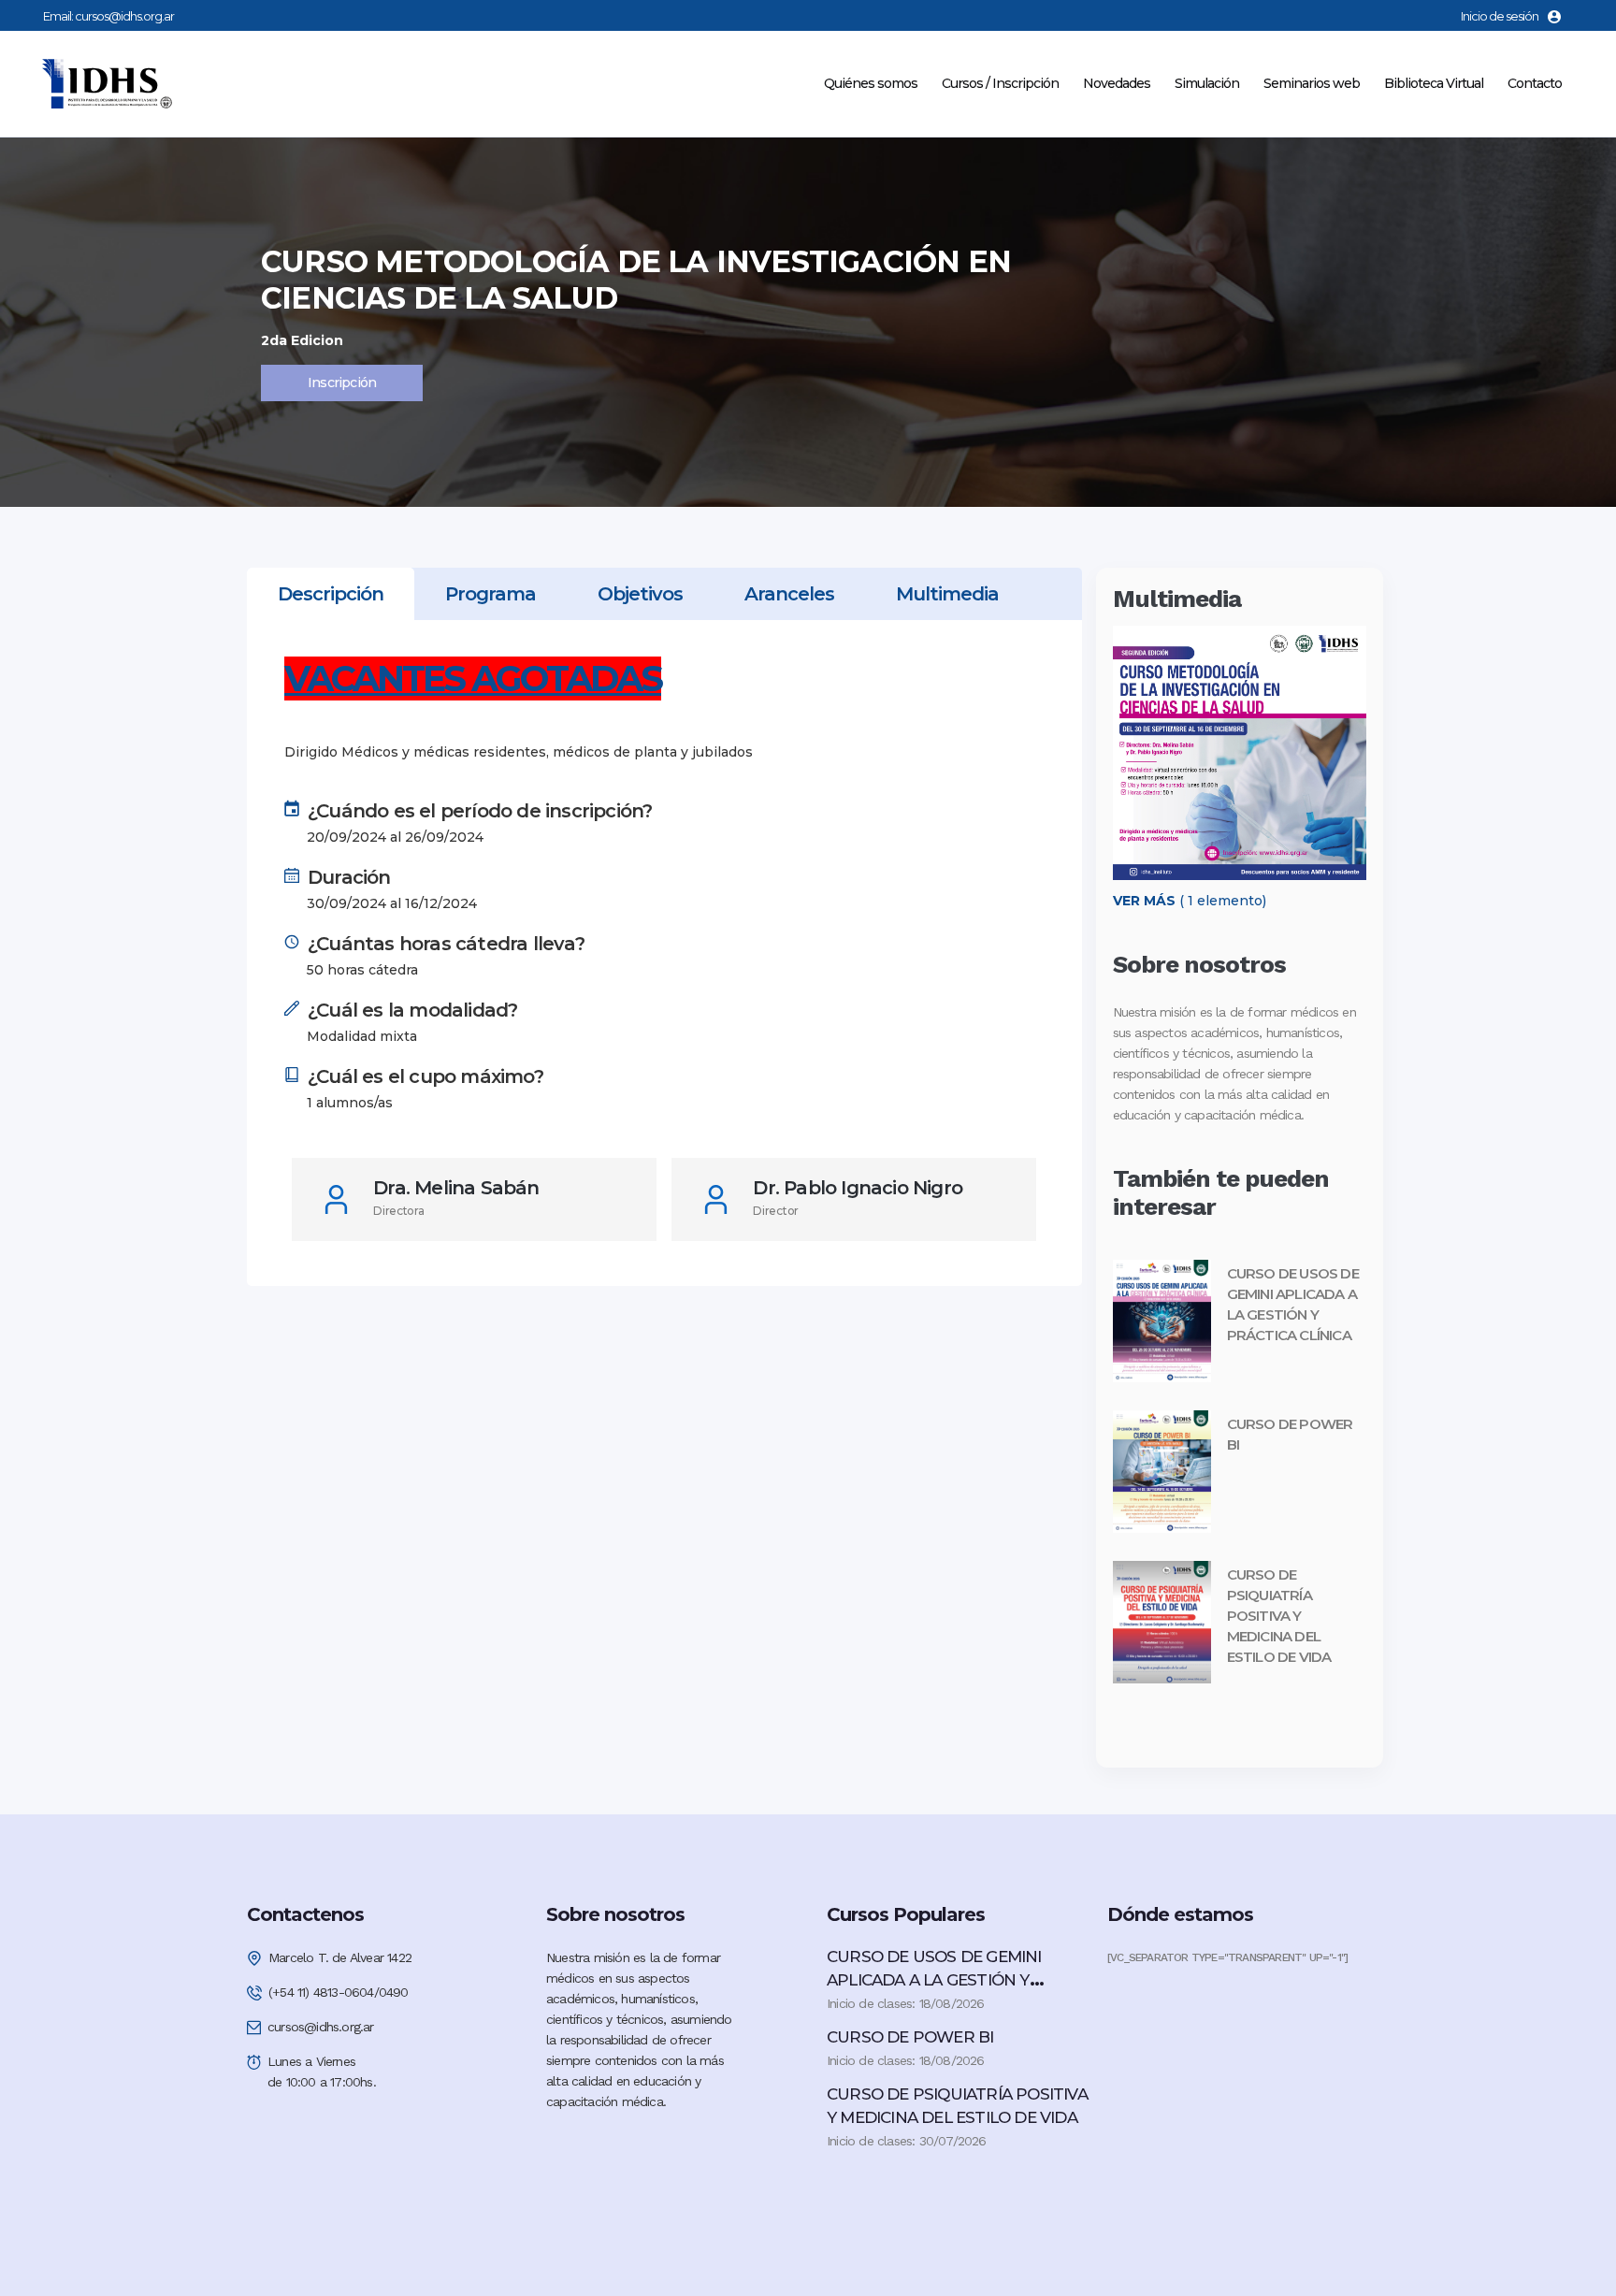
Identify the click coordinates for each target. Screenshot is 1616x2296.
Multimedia (947, 594)
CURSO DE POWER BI (910, 2037)
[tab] (331, 594)
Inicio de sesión (1500, 16)
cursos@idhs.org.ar (124, 16)
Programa (491, 594)
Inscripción (342, 383)
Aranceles (789, 594)
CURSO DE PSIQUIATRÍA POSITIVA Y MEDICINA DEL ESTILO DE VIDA (1279, 1616)
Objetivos (640, 594)
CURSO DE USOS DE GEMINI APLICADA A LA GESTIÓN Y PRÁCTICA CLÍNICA (934, 1980)
